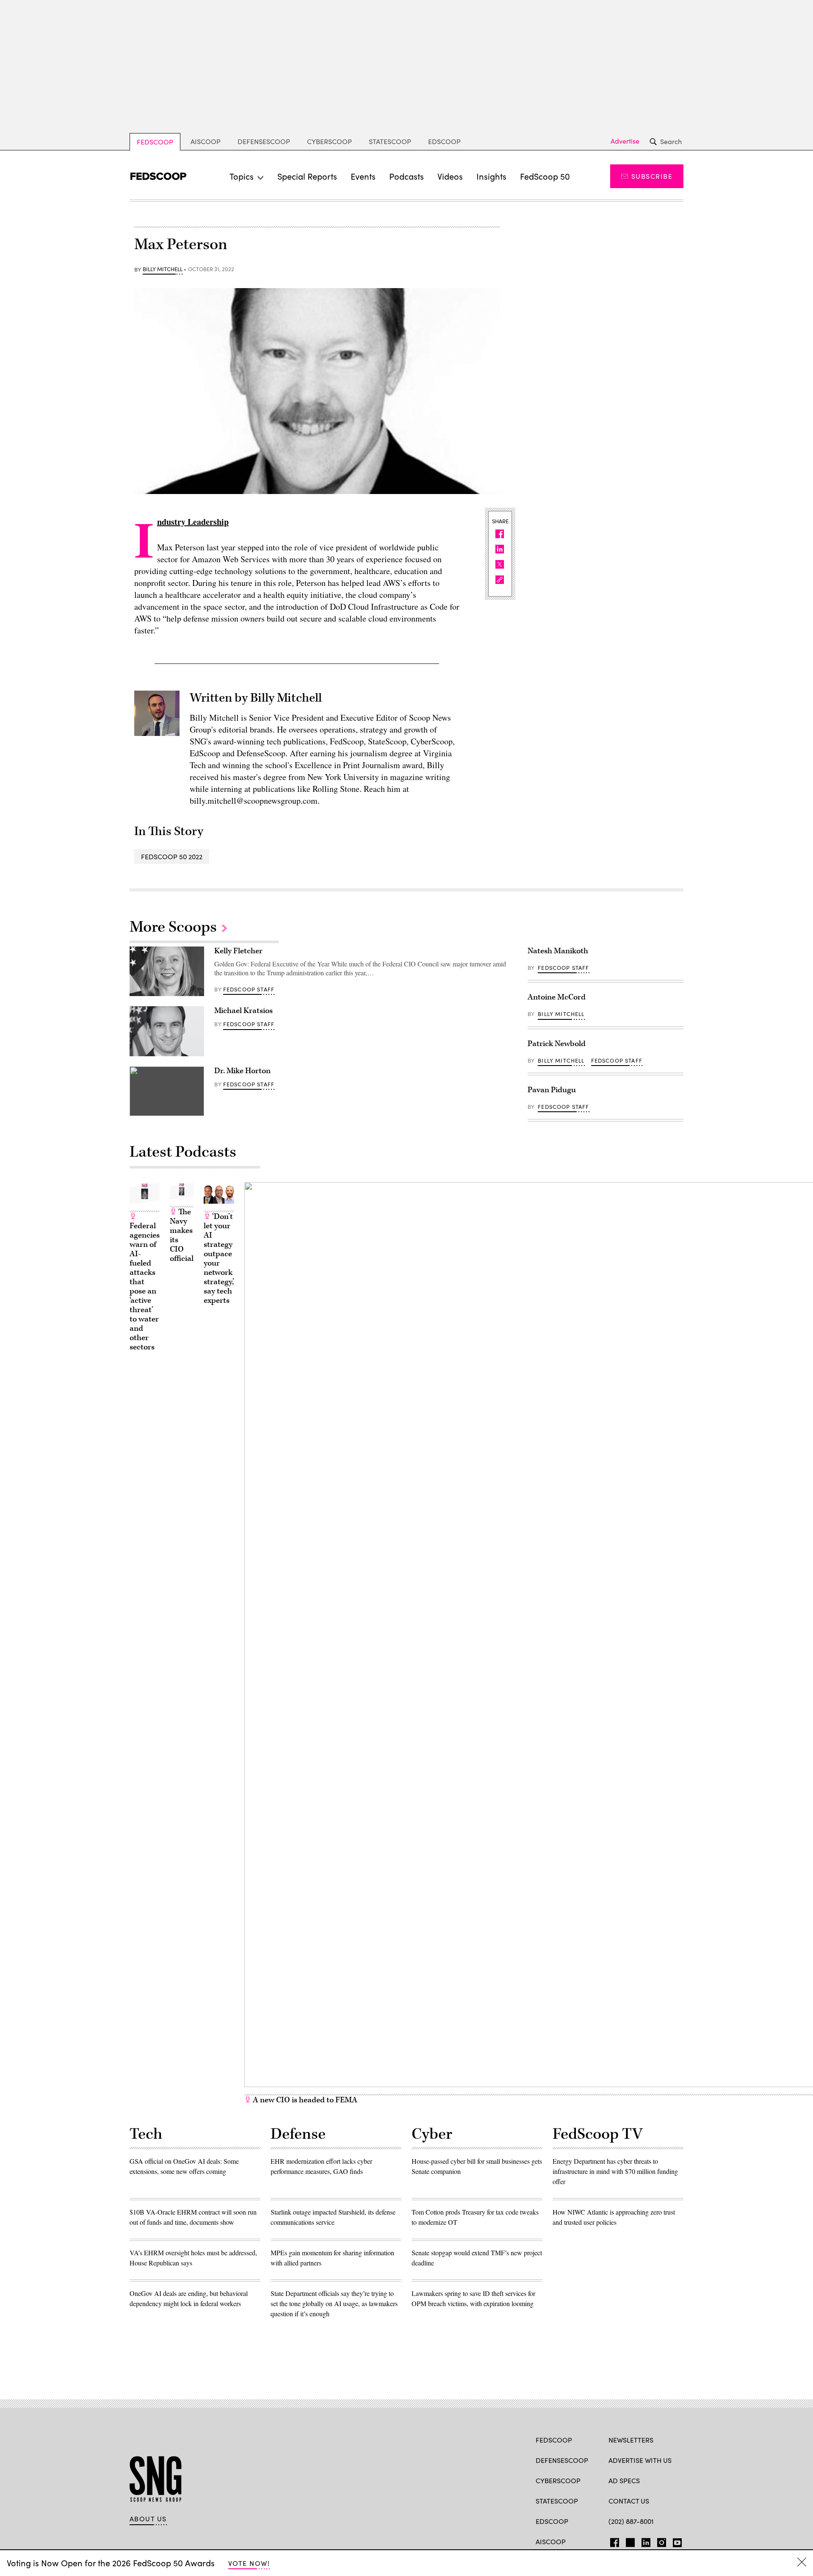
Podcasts (406, 176)
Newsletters (631, 2440)
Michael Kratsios (243, 1011)
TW (629, 2541)
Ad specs (624, 2480)
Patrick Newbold (557, 1044)
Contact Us (629, 2501)
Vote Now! (249, 2563)
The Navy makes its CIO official (182, 1235)
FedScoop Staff (249, 989)
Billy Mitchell (163, 269)
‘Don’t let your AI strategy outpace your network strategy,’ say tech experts (219, 1259)
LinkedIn (646, 2541)
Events (363, 176)
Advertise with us (640, 2460)
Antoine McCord (557, 997)
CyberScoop (329, 141)
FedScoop (155, 142)
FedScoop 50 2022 (172, 856)
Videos (450, 176)
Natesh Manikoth (558, 951)
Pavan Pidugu (552, 1090)
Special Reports (307, 176)
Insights (491, 176)
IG (659, 2541)
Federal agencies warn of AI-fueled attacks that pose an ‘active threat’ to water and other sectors (145, 1287)
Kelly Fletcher (238, 951)
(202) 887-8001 (631, 2521)
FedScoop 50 (545, 176)
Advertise (625, 141)
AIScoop (206, 141)
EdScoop (444, 141)
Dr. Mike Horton (242, 1071)
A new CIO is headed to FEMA (304, 2100)
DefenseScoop (264, 141)
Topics (242, 176)
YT (675, 2541)
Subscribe (652, 176)
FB (613, 2541)
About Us (148, 2519)
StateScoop (390, 141)
